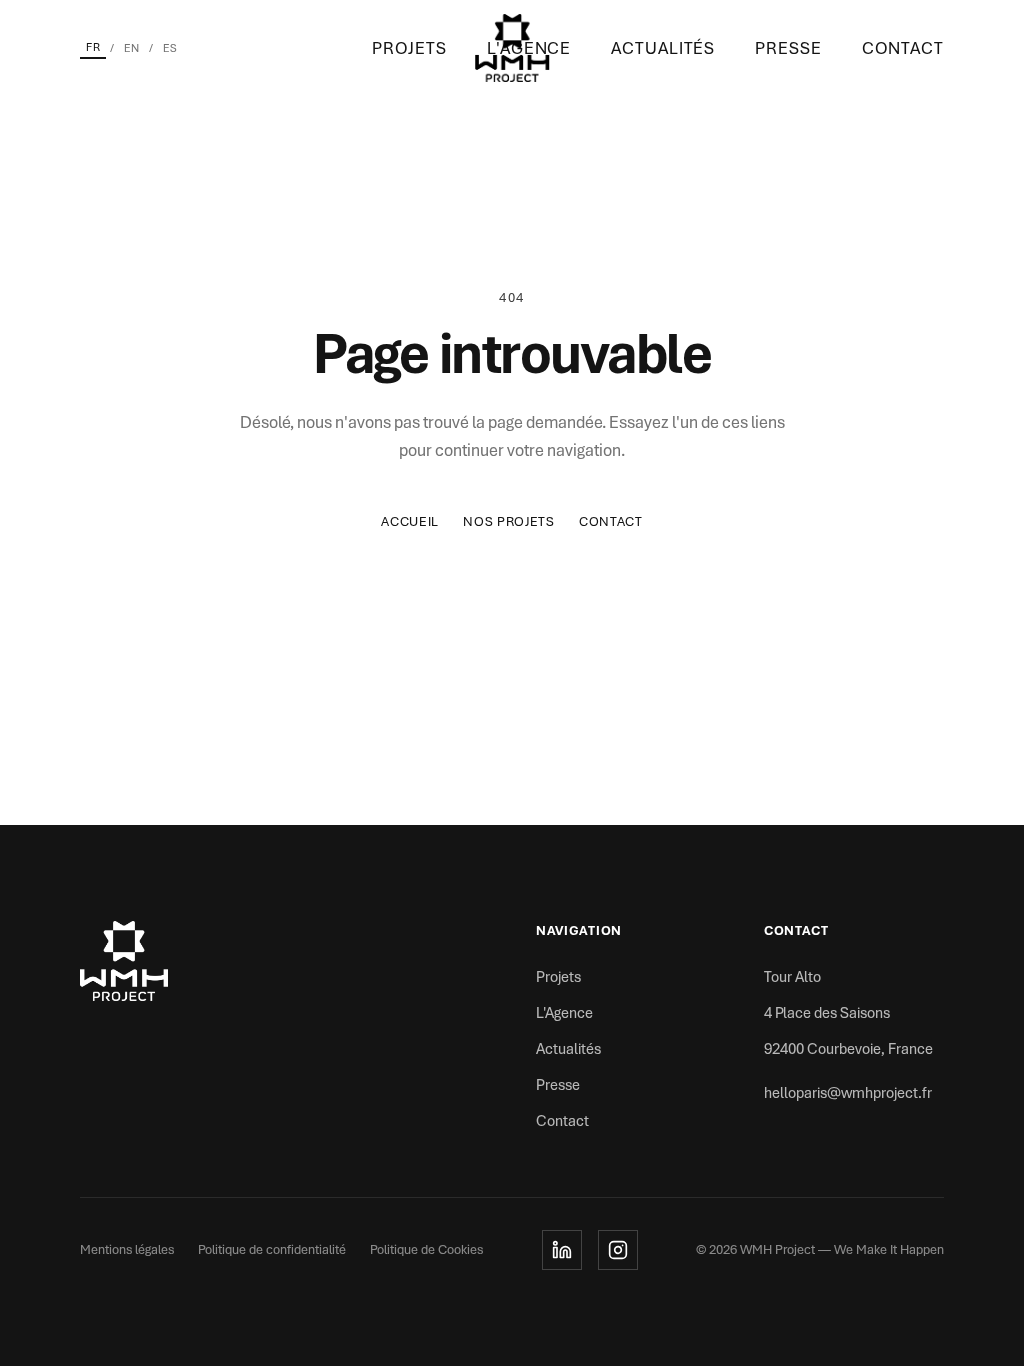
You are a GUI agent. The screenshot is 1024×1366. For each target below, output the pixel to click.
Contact (903, 48)
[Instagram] (618, 1250)
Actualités (663, 48)
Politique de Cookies (426, 1249)
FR (93, 47)
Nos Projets (509, 521)
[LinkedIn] (562, 1250)
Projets (409, 48)
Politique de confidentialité (272, 1249)
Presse (788, 48)
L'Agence (564, 1013)
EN (131, 48)
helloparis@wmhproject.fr (848, 1093)
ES (170, 48)
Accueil (410, 521)
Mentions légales (127, 1249)
